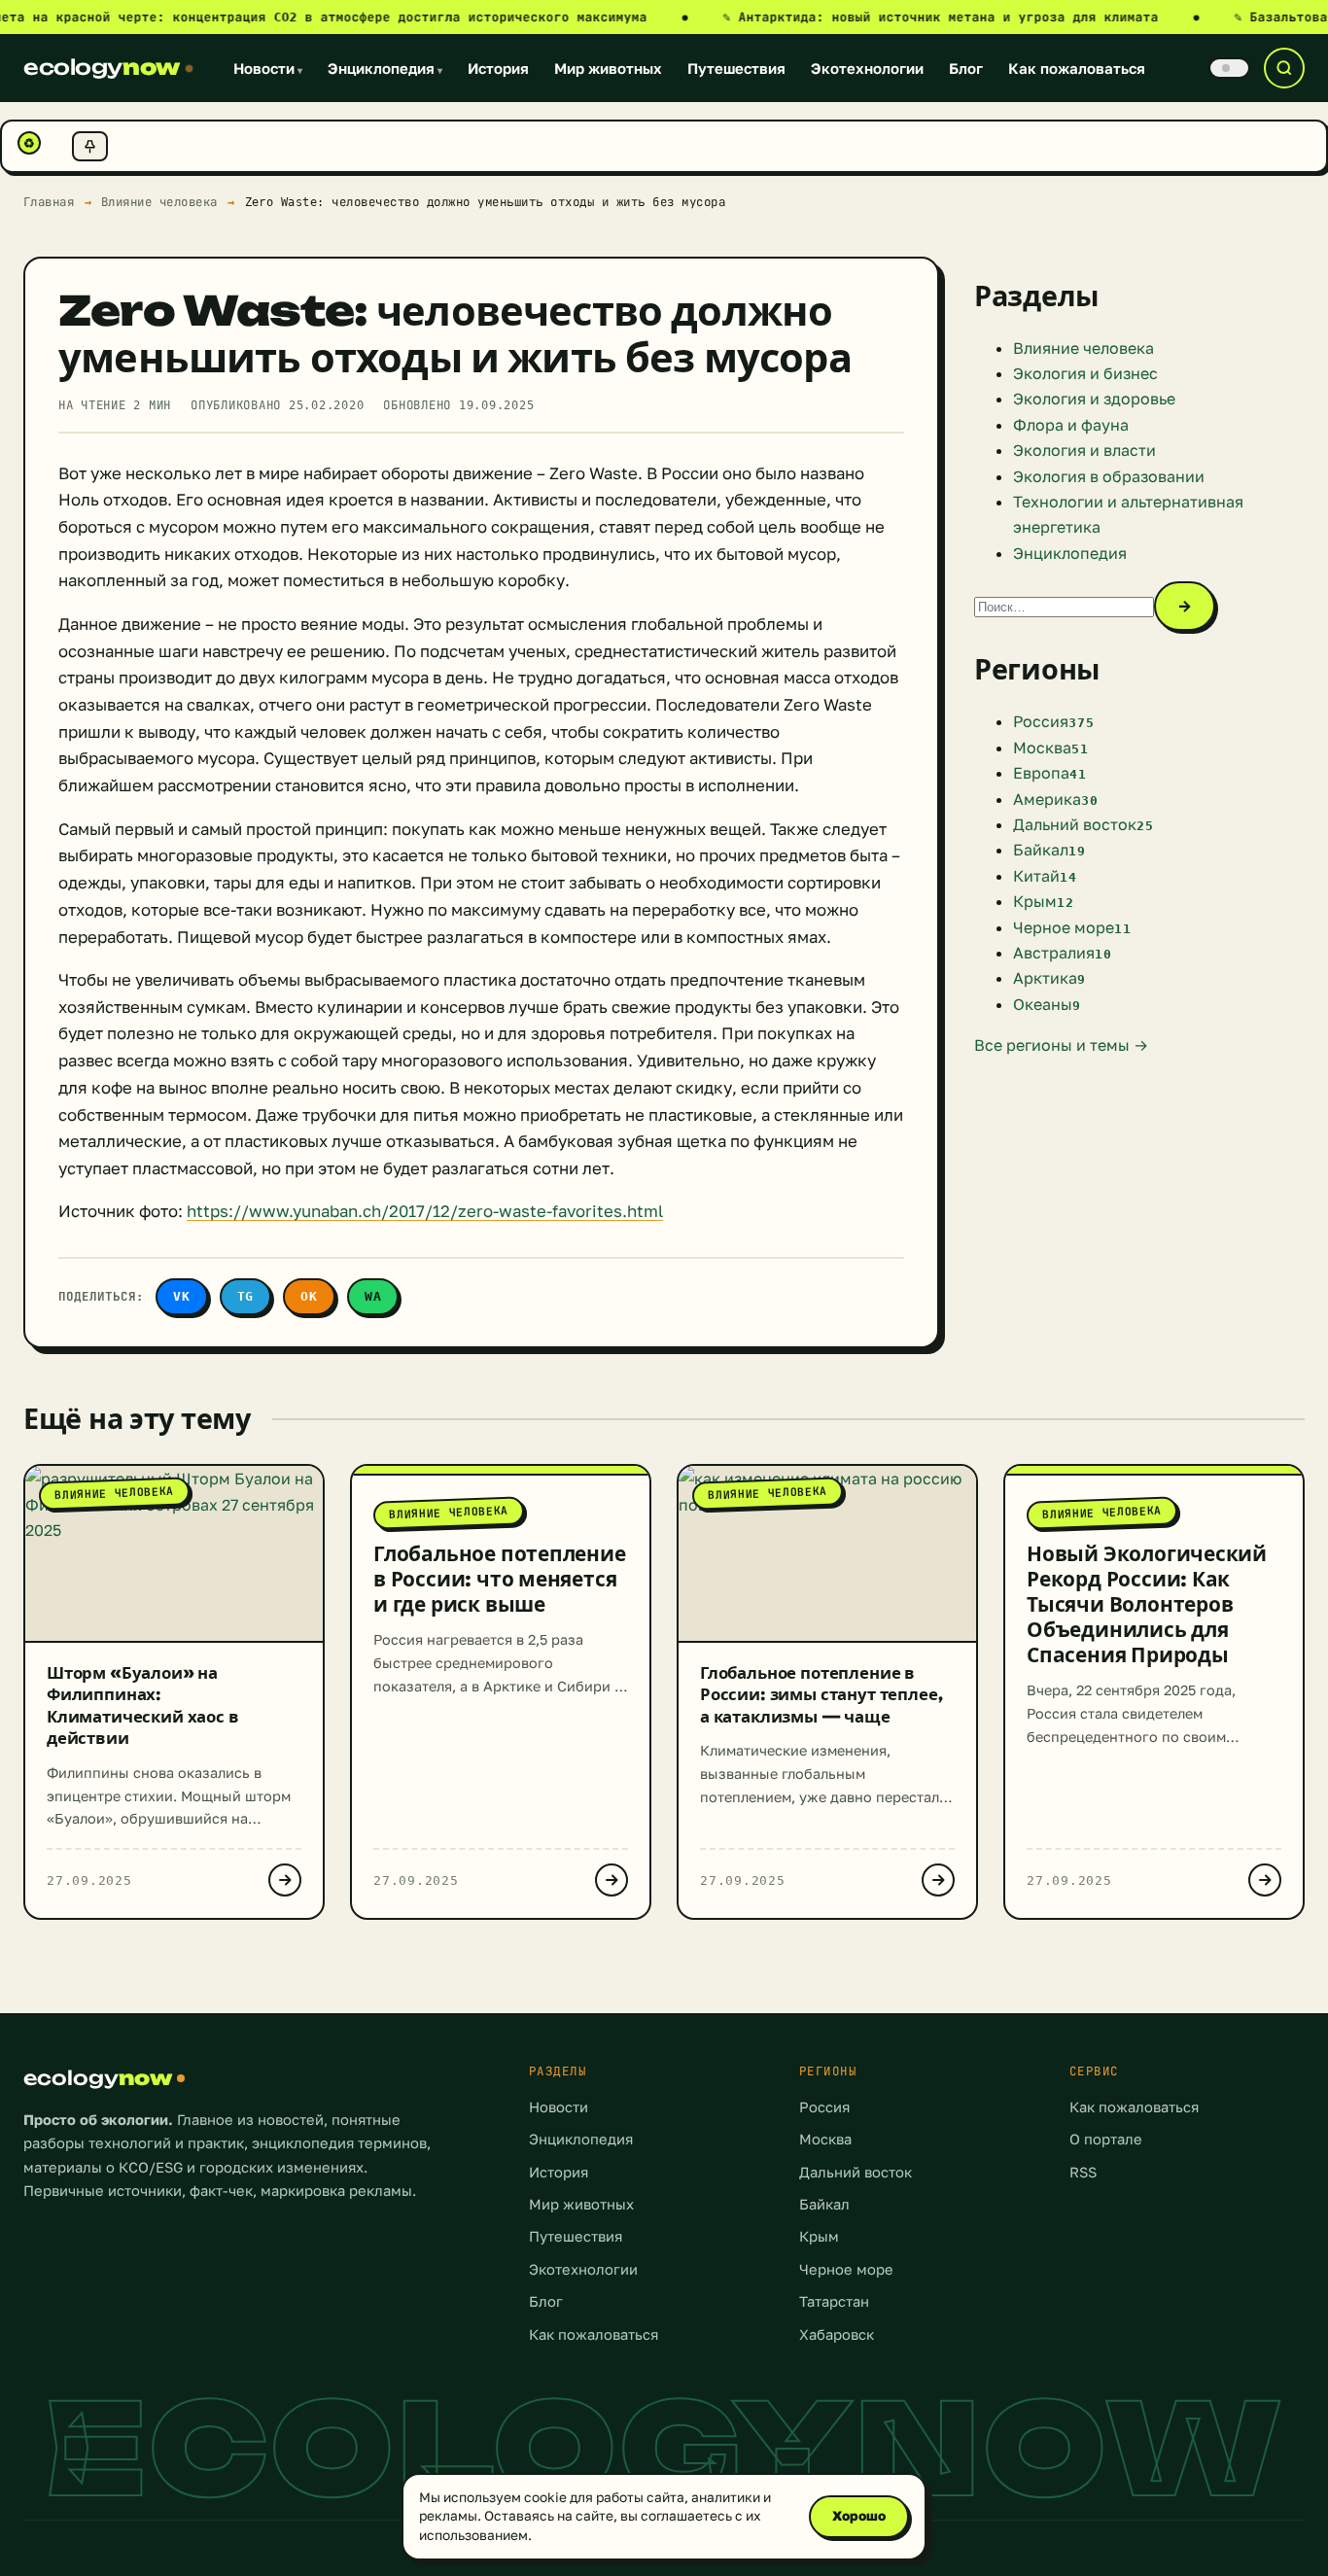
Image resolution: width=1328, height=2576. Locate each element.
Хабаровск (837, 2334)
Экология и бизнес (1085, 373)
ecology (102, 67)
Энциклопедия (385, 68)
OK (309, 1296)
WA (373, 1296)
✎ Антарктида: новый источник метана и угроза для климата (961, 17)
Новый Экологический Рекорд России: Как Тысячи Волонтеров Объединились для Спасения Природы (1147, 1604)
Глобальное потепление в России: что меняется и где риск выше (500, 1579)
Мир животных (608, 68)
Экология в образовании (1109, 476)
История (498, 68)
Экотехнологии (867, 68)
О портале (1106, 2139)
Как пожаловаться (1077, 68)
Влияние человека (159, 202)
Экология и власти (1084, 450)
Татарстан (834, 2301)
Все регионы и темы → (1061, 1045)
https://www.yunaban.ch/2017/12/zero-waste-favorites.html (425, 1211)
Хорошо (859, 2516)
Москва (825, 2139)
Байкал (824, 2204)
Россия (824, 2107)
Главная (49, 202)
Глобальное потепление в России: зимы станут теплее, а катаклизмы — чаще (821, 1694)
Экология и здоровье (1094, 399)
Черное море (846, 2269)
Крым (819, 2236)
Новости (268, 68)
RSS (1083, 2172)
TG (246, 1296)
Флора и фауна (1071, 425)
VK (182, 1296)
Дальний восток (856, 2172)
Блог (966, 68)
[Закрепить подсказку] (90, 146)
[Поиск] (1284, 68)
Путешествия (736, 68)
